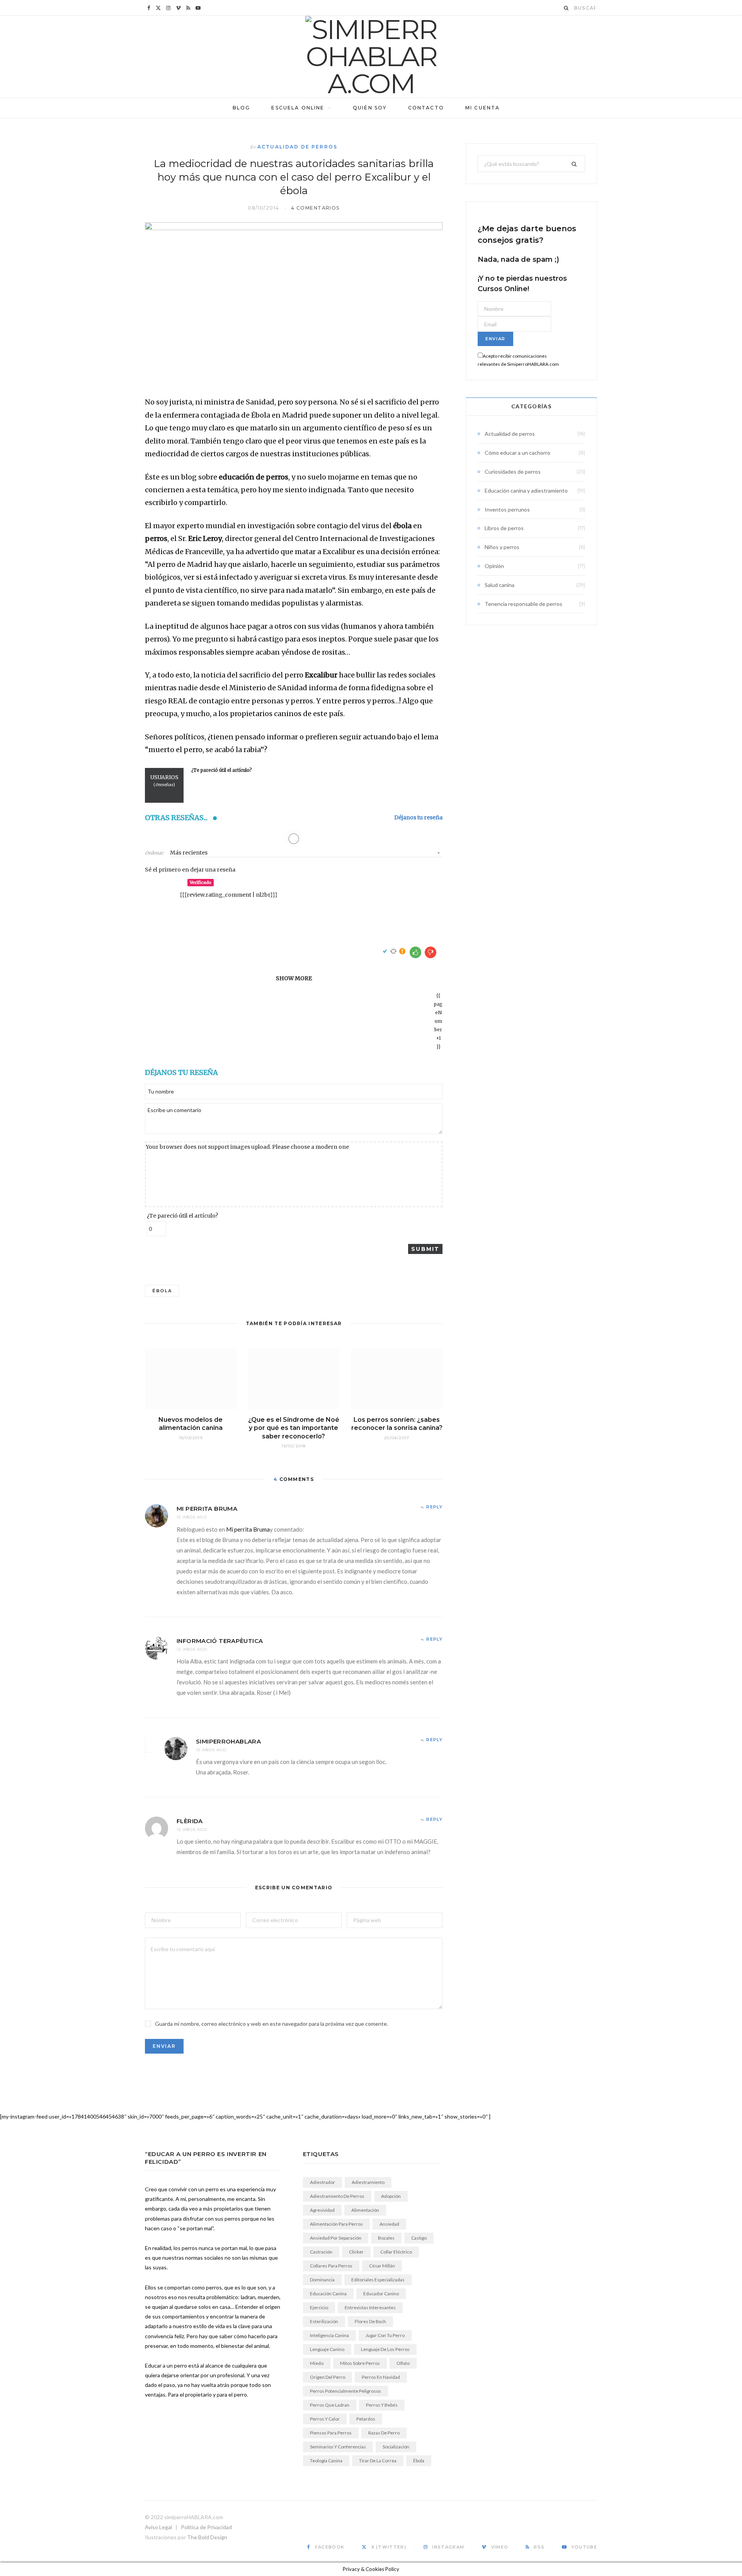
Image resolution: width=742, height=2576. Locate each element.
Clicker (356, 2252)
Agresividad (322, 2210)
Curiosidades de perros (513, 472)
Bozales (386, 2238)
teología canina (326, 2461)
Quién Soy (370, 108)
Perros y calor (325, 2419)
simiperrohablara (228, 1741)
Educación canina (328, 2294)
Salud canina (499, 585)
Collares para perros (331, 2266)
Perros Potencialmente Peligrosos (345, 2391)
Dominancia (322, 2280)
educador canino (381, 2294)
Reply (434, 1507)
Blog (242, 108)
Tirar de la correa (378, 2461)
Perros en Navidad (381, 2377)
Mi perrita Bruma (207, 1509)
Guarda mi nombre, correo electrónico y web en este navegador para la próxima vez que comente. (271, 2024)
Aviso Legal (158, 2527)
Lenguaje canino (327, 2349)
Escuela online (298, 108)
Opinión (494, 566)
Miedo (317, 2363)
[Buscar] (567, 8)
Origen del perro (328, 2377)
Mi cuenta (482, 108)
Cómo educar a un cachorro (517, 453)
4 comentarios (315, 208)
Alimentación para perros (336, 2224)
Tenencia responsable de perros (523, 604)
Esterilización (324, 2321)
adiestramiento (368, 2182)
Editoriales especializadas (378, 2280)
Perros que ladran (330, 2405)
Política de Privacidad (206, 2527)
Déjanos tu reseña (418, 818)
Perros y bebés (382, 2405)
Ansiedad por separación (336, 2238)
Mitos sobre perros (360, 2363)
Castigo (419, 2238)
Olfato (403, 2363)
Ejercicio (319, 2307)
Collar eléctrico (396, 2252)
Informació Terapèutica (220, 1641)
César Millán (382, 2266)
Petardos (366, 2419)
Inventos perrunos (507, 509)
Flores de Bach (370, 2321)
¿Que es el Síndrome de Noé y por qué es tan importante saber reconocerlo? (294, 1428)
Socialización (396, 2447)
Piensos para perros (331, 2433)
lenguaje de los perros (385, 2349)
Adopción (391, 2196)
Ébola (162, 1291)
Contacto (426, 108)
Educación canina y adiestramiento (526, 490)
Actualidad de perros (297, 147)
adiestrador (322, 2182)
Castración (321, 2252)
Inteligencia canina (329, 2335)
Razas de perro (384, 2433)
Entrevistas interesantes (370, 2307)
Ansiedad (389, 2224)
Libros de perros (504, 528)
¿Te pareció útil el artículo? (182, 1216)
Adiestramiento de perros (337, 2196)
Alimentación (365, 2210)
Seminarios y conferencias (338, 2447)
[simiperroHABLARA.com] (371, 56)
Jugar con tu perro (385, 2335)
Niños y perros (502, 547)
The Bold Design (207, 2537)
